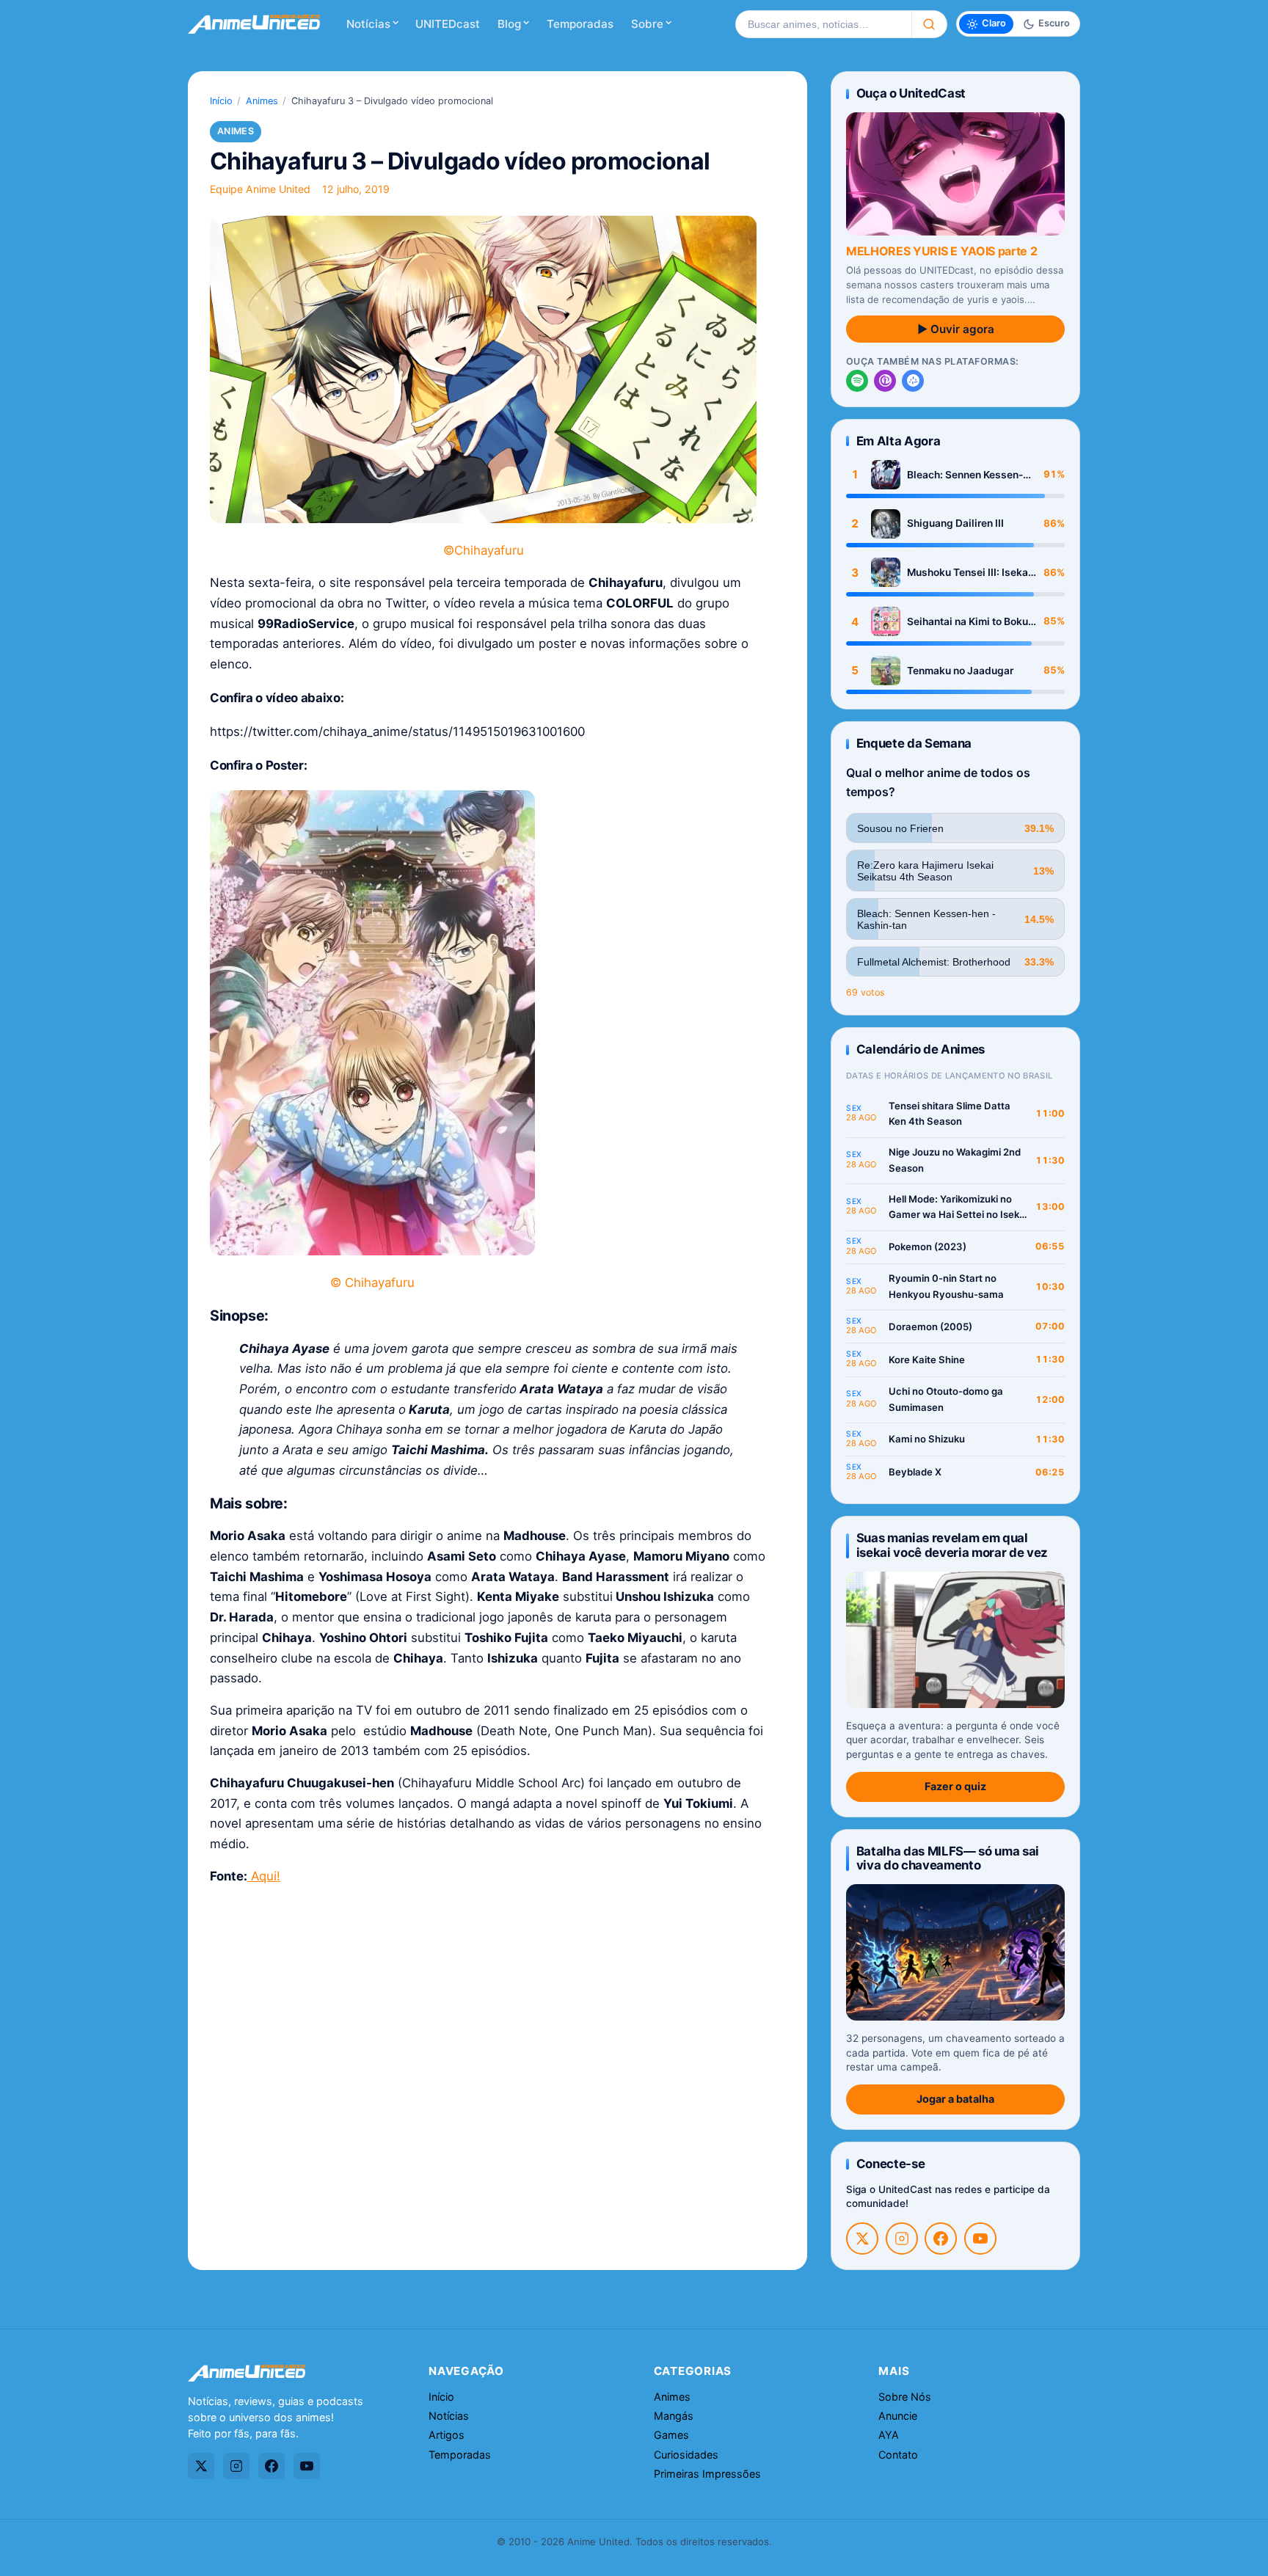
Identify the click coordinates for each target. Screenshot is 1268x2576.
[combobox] (823, 24)
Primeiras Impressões (707, 2474)
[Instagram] (902, 2239)
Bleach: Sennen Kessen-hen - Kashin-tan (965, 475)
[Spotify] (857, 381)
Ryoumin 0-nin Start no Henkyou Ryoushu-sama (946, 1286)
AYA (889, 2435)
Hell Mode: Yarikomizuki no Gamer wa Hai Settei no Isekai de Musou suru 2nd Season (958, 1208)
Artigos (447, 2435)
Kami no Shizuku (927, 1439)
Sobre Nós (905, 2397)
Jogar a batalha (955, 2099)
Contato (898, 2455)
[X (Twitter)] (862, 2239)
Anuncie (898, 2416)
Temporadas (580, 24)
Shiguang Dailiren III (955, 523)
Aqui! (264, 1876)
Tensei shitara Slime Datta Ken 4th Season (950, 1114)
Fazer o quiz (955, 1786)
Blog (509, 24)
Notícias (368, 24)
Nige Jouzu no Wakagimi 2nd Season (955, 1160)
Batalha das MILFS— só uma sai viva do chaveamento (948, 1858)
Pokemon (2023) (928, 1247)
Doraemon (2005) (930, 1327)
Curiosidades (686, 2455)
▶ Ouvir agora (956, 329)
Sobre (647, 24)
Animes (262, 101)
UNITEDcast (448, 24)
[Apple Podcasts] (885, 381)
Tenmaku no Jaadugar (960, 671)
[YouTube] (980, 2239)
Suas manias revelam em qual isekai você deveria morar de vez (952, 1545)
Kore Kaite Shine (927, 1360)
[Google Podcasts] (913, 381)
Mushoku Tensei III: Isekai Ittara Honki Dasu (969, 573)
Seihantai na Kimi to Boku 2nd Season (968, 622)
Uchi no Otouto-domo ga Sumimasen (946, 1399)
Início (221, 101)
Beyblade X (915, 1472)
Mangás (674, 2416)
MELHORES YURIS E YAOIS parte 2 (941, 251)
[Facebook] (941, 2239)
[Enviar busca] (929, 24)
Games (671, 2435)
